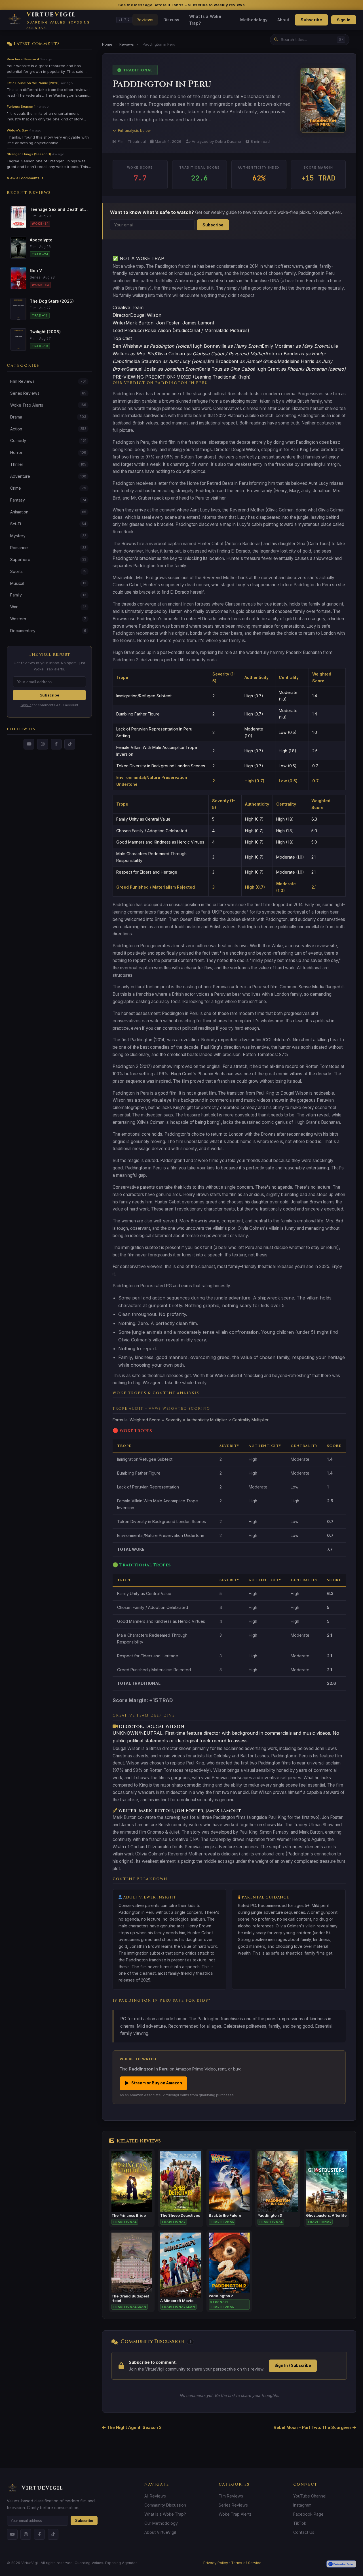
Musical (48, 583)
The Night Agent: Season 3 (134, 2427)
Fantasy (48, 500)
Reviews (145, 20)
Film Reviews (48, 381)
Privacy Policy (216, 2563)
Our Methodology (161, 2523)
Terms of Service (246, 2563)
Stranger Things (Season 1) (29, 154)
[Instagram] (43, 744)
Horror (48, 452)
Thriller (48, 464)
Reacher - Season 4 (23, 59)
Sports (48, 571)
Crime (48, 488)
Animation (48, 512)
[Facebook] (56, 744)
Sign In (344, 20)
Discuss (171, 20)
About (283, 20)
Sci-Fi (48, 524)
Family (48, 595)
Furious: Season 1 (21, 107)
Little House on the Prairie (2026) (33, 83)
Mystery (48, 536)
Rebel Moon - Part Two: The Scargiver (313, 2427)
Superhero (48, 559)
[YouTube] (29, 744)
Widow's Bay (17, 130)
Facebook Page (308, 2514)
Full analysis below (134, 130)
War (48, 607)
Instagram (302, 2505)
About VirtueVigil (160, 2532)
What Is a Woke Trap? (205, 20)
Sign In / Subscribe (293, 2365)
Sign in (26, 705)
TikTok (300, 2523)
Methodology (254, 20)
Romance (48, 548)
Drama (48, 417)
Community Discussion (165, 2505)
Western (48, 619)
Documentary (48, 631)
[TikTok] (70, 744)
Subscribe (311, 20)
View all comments (24, 178)
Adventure (48, 476)
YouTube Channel (310, 2496)
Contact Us (304, 2532)
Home (107, 44)
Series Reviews (48, 393)
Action (48, 429)
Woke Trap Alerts (48, 405)
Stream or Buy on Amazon (153, 2083)
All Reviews (155, 2496)
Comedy (48, 440)
